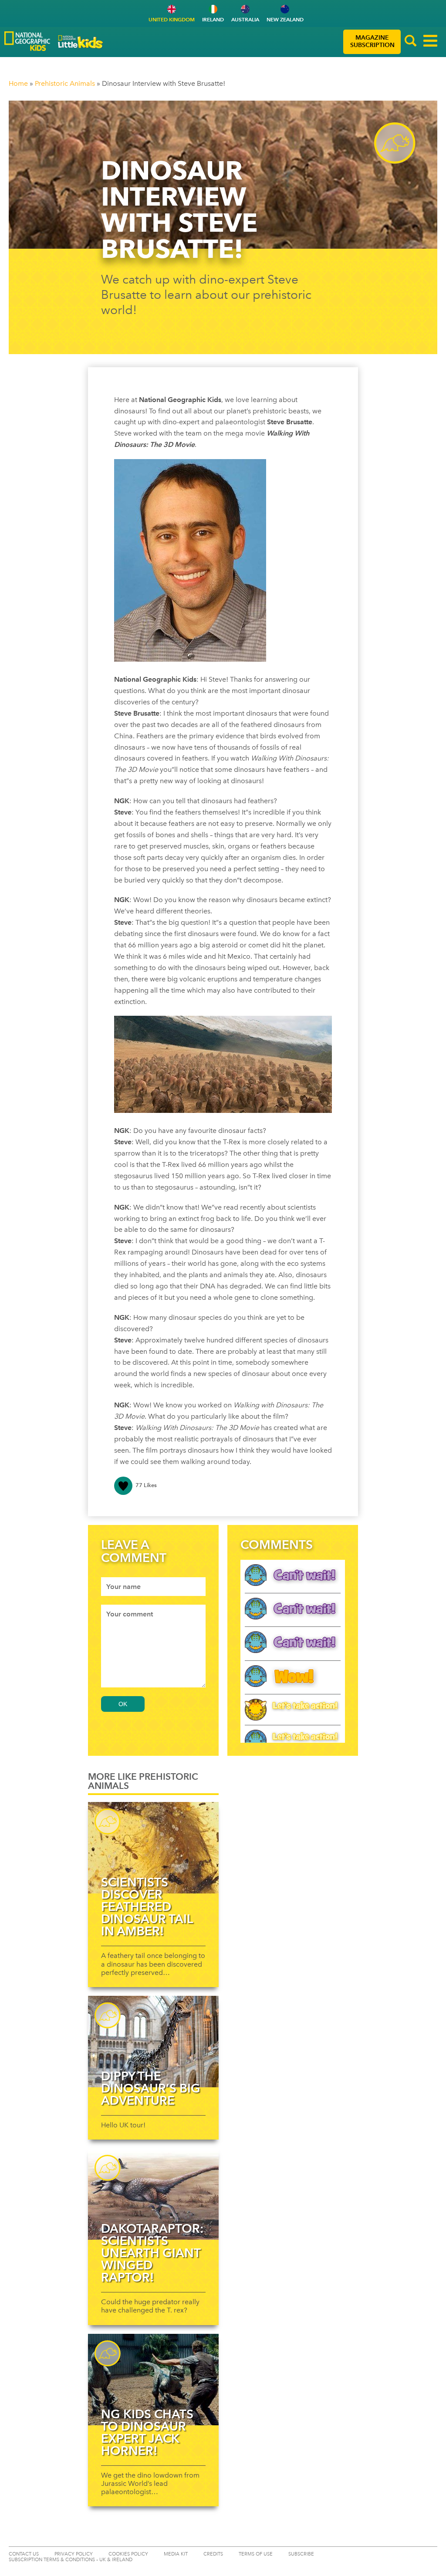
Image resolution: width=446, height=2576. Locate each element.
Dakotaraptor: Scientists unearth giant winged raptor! (152, 2253)
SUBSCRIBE (301, 2554)
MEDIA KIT (176, 2554)
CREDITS (213, 2554)
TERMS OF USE (256, 2554)
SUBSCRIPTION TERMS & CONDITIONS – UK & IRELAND (71, 2560)
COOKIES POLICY (128, 2554)
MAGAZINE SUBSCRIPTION (372, 41)
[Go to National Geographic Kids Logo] (27, 41)
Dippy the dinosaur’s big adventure (151, 2088)
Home (18, 83)
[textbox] (153, 1587)
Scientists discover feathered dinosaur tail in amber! (147, 1907)
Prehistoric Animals (65, 83)
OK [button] (123, 1704)
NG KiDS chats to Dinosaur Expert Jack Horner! (147, 2432)
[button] (411, 42)
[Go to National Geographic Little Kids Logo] (81, 42)
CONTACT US (24, 2554)
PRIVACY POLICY (74, 2554)
